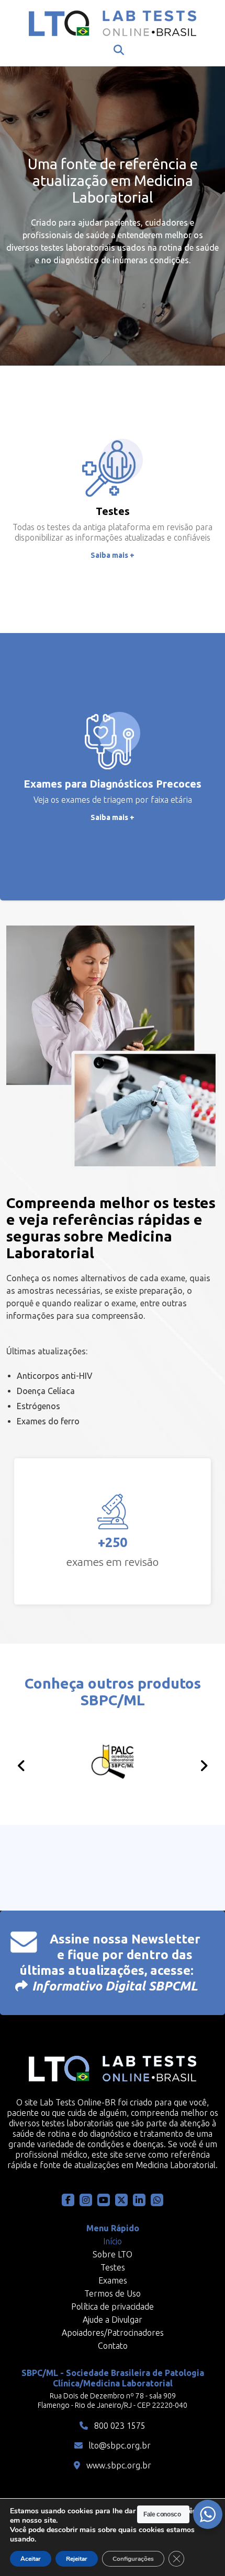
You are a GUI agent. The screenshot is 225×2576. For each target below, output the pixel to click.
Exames (113, 2280)
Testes (113, 2267)
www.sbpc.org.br (118, 2465)
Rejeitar (77, 2559)
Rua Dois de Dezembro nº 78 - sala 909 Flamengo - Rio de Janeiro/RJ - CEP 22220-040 (113, 2401)
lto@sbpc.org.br (119, 2445)
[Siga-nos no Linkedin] (139, 2200)
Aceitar (31, 2559)
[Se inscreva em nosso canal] (157, 2200)
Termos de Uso (113, 2293)
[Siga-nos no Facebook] (68, 2200)
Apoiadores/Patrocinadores (113, 2333)
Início (113, 2241)
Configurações (133, 2559)
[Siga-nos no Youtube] (104, 2200)
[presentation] (21, 1766)
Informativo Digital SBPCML (115, 1986)
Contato (113, 2346)
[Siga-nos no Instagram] (86, 2200)
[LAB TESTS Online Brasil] (113, 23)
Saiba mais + (113, 555)
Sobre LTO (113, 2254)
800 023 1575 (119, 2426)
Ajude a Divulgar (113, 2320)
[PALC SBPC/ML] (113, 1763)
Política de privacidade (113, 2306)
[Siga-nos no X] (121, 2200)
